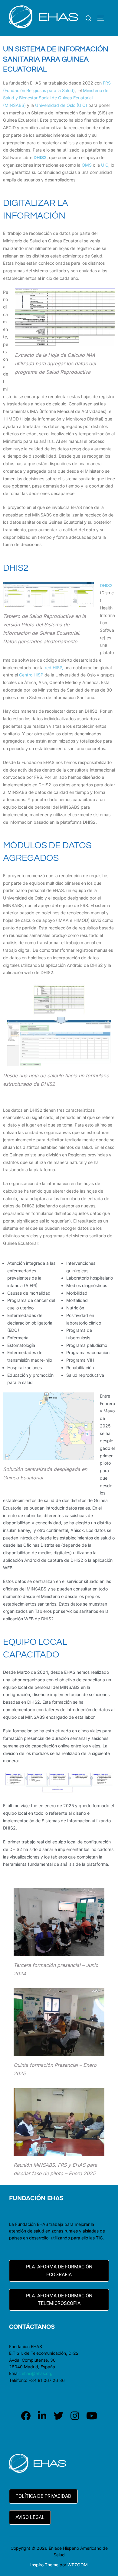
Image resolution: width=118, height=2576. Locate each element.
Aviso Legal (30, 2517)
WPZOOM (78, 2565)
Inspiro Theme (44, 2565)
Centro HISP (31, 675)
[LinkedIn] (42, 2416)
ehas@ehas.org (37, 2373)
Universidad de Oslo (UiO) (61, 105)
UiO (105, 165)
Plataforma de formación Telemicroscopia (59, 2300)
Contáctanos (32, 2327)
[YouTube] (92, 2416)
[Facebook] (26, 2416)
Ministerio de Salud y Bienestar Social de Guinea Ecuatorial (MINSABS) (56, 98)
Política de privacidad (43, 2496)
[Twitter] (58, 2416)
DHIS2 (106, 585)
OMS (87, 165)
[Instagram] (75, 2416)
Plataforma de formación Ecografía (59, 2271)
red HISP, (54, 668)
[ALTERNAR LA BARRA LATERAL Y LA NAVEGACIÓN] (103, 18)
